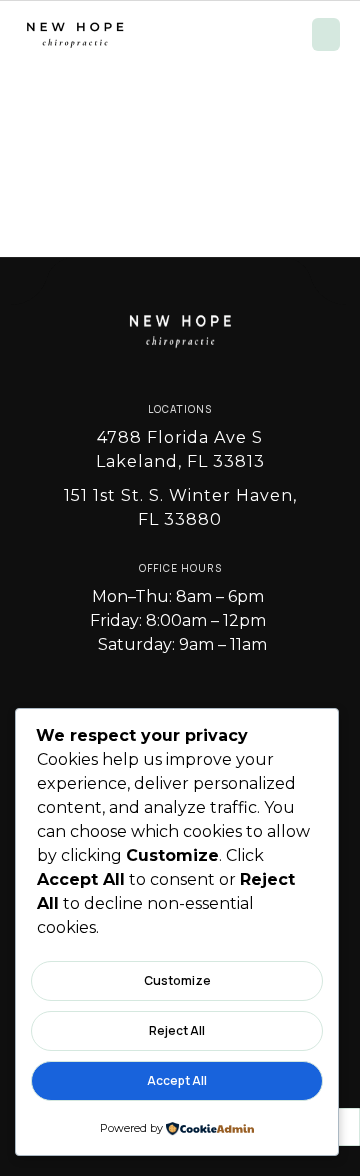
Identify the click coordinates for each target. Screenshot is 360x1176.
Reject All (177, 1030)
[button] (326, 34)
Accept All (177, 1080)
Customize (177, 980)
